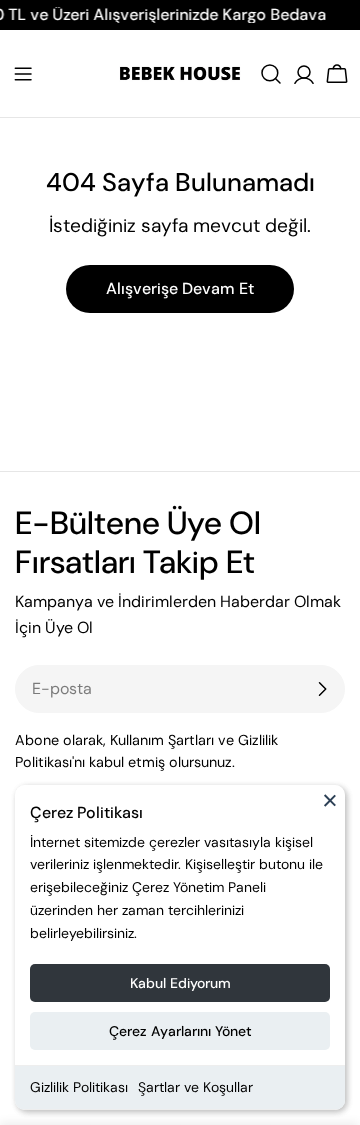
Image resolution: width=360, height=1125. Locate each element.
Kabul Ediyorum (180, 983)
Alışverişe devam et (180, 288)
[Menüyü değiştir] (23, 74)
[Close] (330, 809)
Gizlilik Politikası (79, 1087)
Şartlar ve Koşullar (195, 1087)
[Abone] (322, 689)
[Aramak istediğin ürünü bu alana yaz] (271, 74)
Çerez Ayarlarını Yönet (180, 1031)
